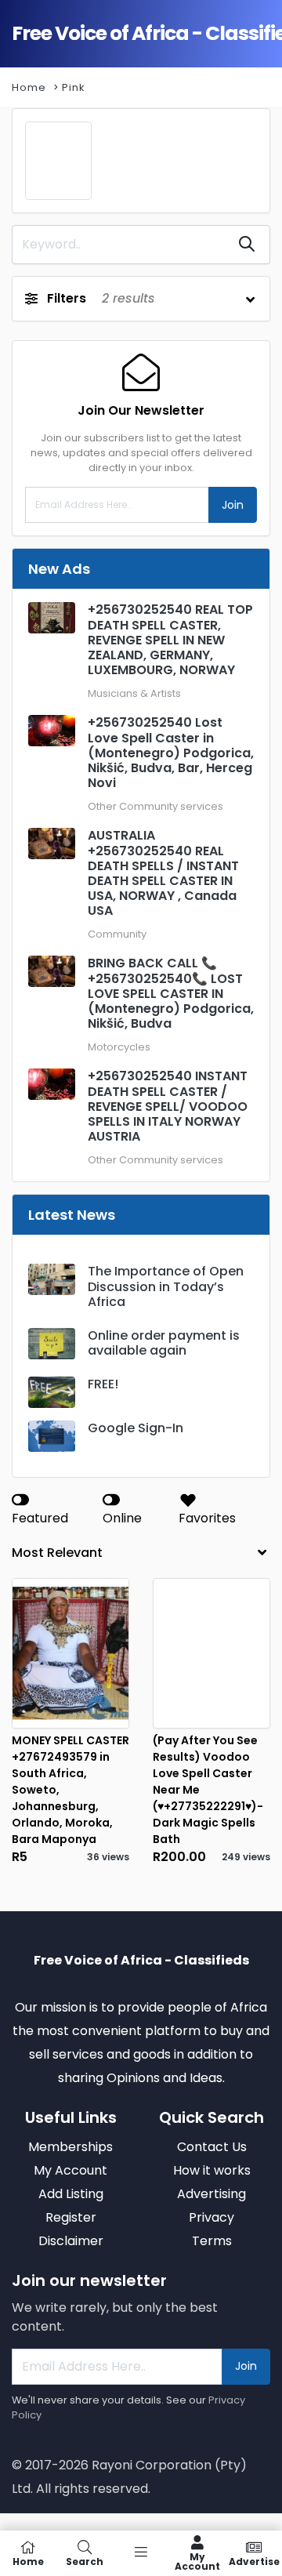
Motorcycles (119, 1047)
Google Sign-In (136, 1428)
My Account (197, 2561)
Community (117, 934)
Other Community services (155, 806)
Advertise (254, 2561)
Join (233, 505)
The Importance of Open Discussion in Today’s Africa (166, 1286)
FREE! (103, 1384)
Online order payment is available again (164, 1343)
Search (85, 2561)
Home (29, 87)
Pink (73, 87)
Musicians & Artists (134, 693)
